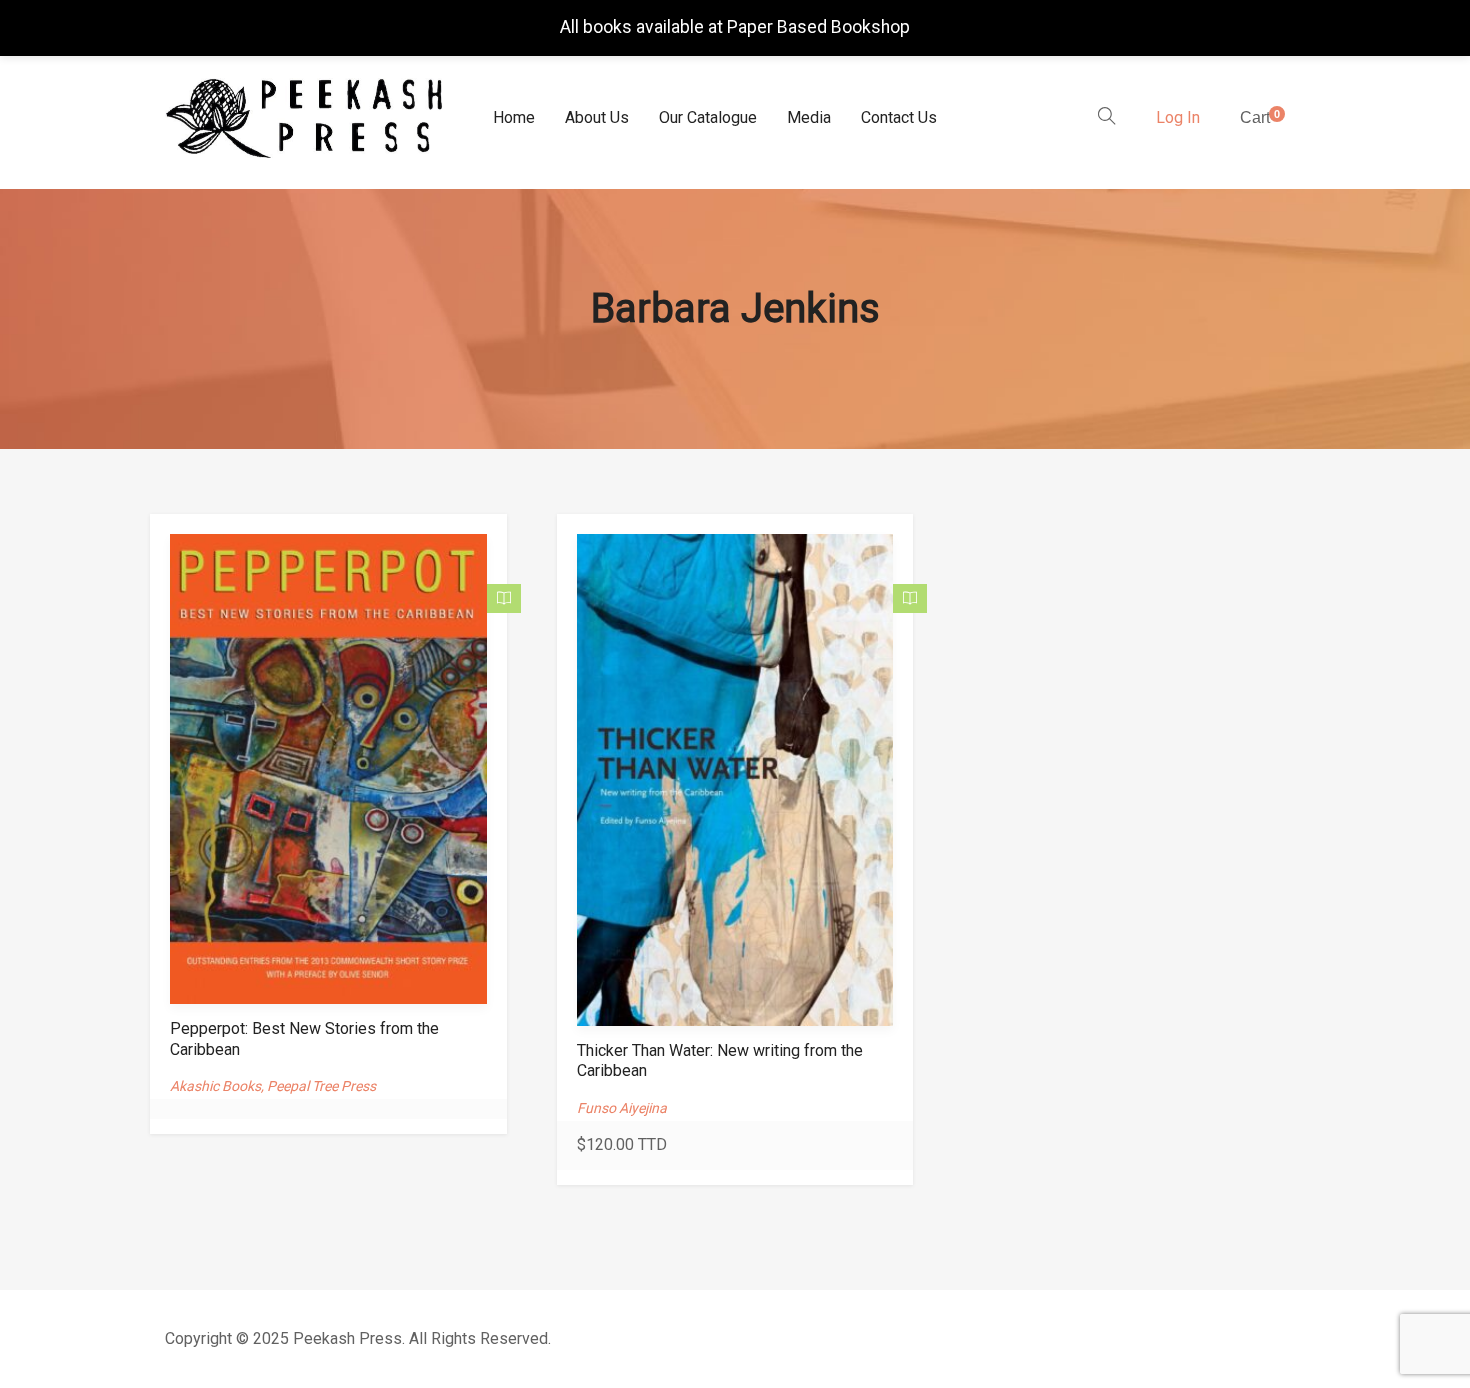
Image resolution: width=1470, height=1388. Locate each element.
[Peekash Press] (304, 118)
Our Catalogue (708, 117)
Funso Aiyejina (622, 1108)
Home (514, 117)
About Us (597, 117)
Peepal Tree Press (321, 1086)
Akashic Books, (218, 1086)
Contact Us (899, 117)
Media (809, 117)
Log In (1178, 117)
